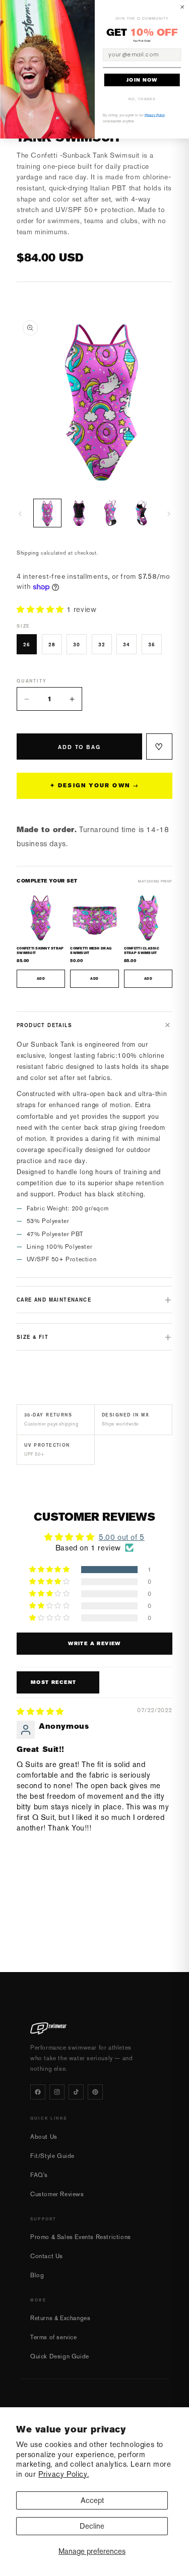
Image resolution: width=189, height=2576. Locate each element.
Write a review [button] (94, 1643)
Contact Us (47, 2256)
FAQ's (39, 2175)
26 (27, 644)
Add (41, 978)
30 (77, 644)
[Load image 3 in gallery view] (110, 513)
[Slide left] (20, 514)
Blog (37, 2275)
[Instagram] (57, 2092)
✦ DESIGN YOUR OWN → (95, 786)
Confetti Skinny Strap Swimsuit (40, 951)
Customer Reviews (57, 2194)
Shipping (28, 553)
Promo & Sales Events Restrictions (81, 2237)
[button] (42, 609)
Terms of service (54, 2337)
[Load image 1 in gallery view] (47, 513)
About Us (44, 2137)
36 (152, 644)
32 (102, 644)
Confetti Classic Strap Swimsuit (142, 951)
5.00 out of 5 (122, 1537)
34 (127, 644)
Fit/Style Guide (52, 2156)
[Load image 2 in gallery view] (79, 513)
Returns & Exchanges (60, 2318)
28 (52, 644)
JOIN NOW (142, 80)
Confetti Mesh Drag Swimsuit (91, 951)
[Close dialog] (182, 7)
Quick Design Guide (60, 2356)
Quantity (31, 681)
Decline (92, 2526)
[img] (40, 1711)
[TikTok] (76, 2092)
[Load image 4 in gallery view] (142, 513)
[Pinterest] (95, 2092)
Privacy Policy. (64, 2474)
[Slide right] (169, 514)
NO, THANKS (142, 99)
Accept (92, 2500)
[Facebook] (38, 2092)
